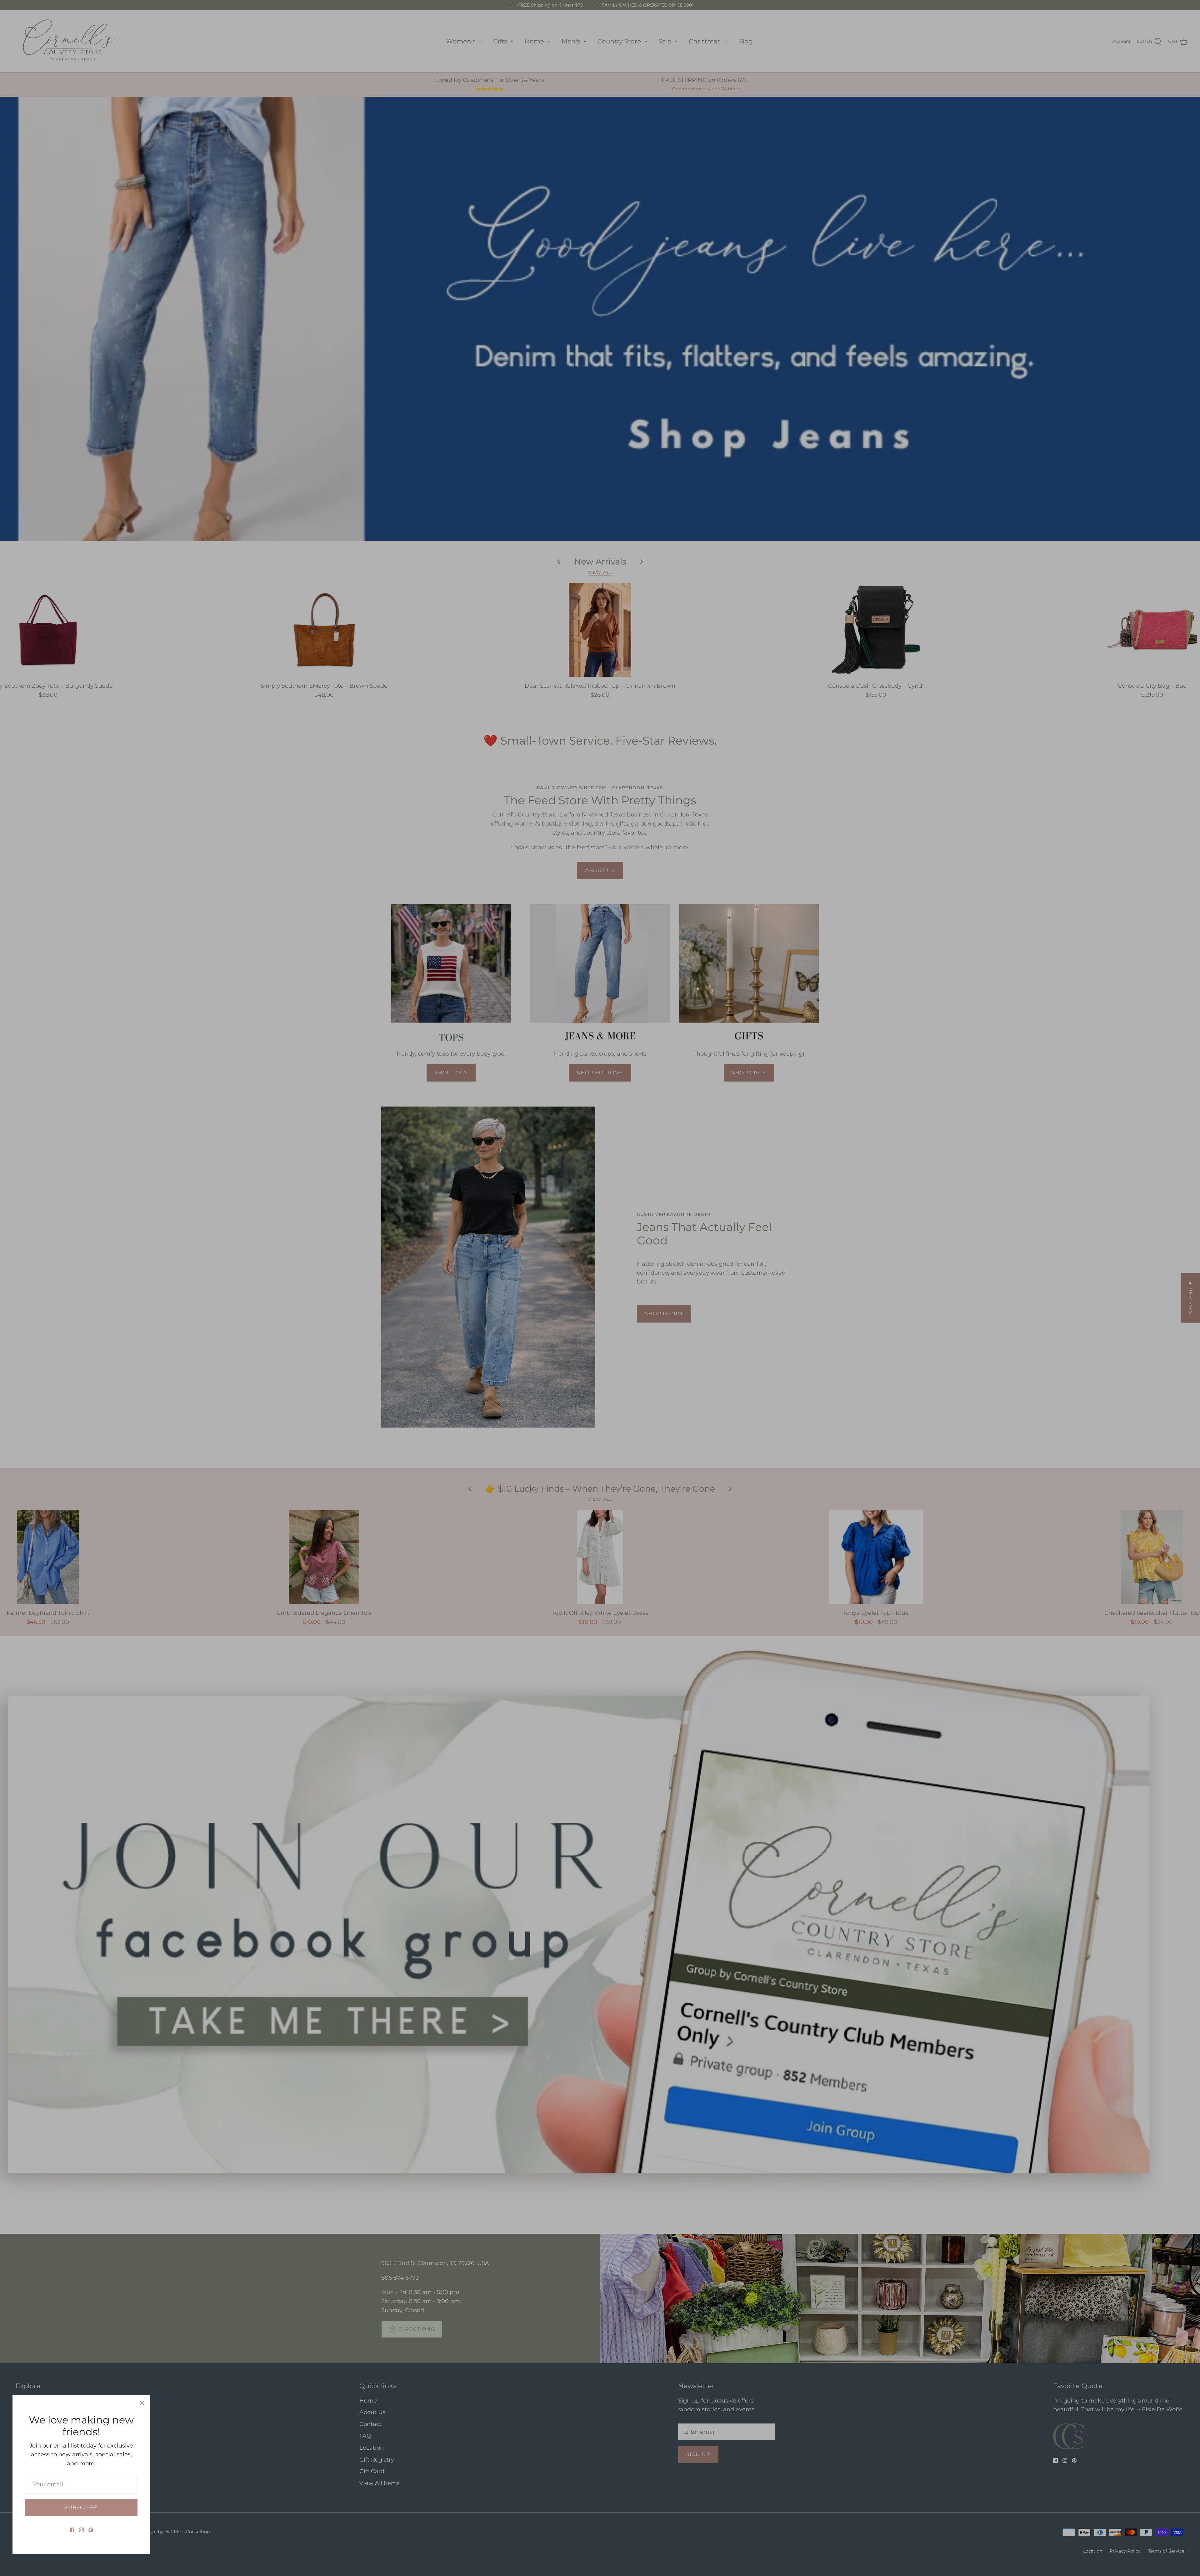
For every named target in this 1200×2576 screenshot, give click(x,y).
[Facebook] (72, 2530)
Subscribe (81, 2507)
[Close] (142, 2403)
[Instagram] (81, 2530)
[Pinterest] (91, 2530)
